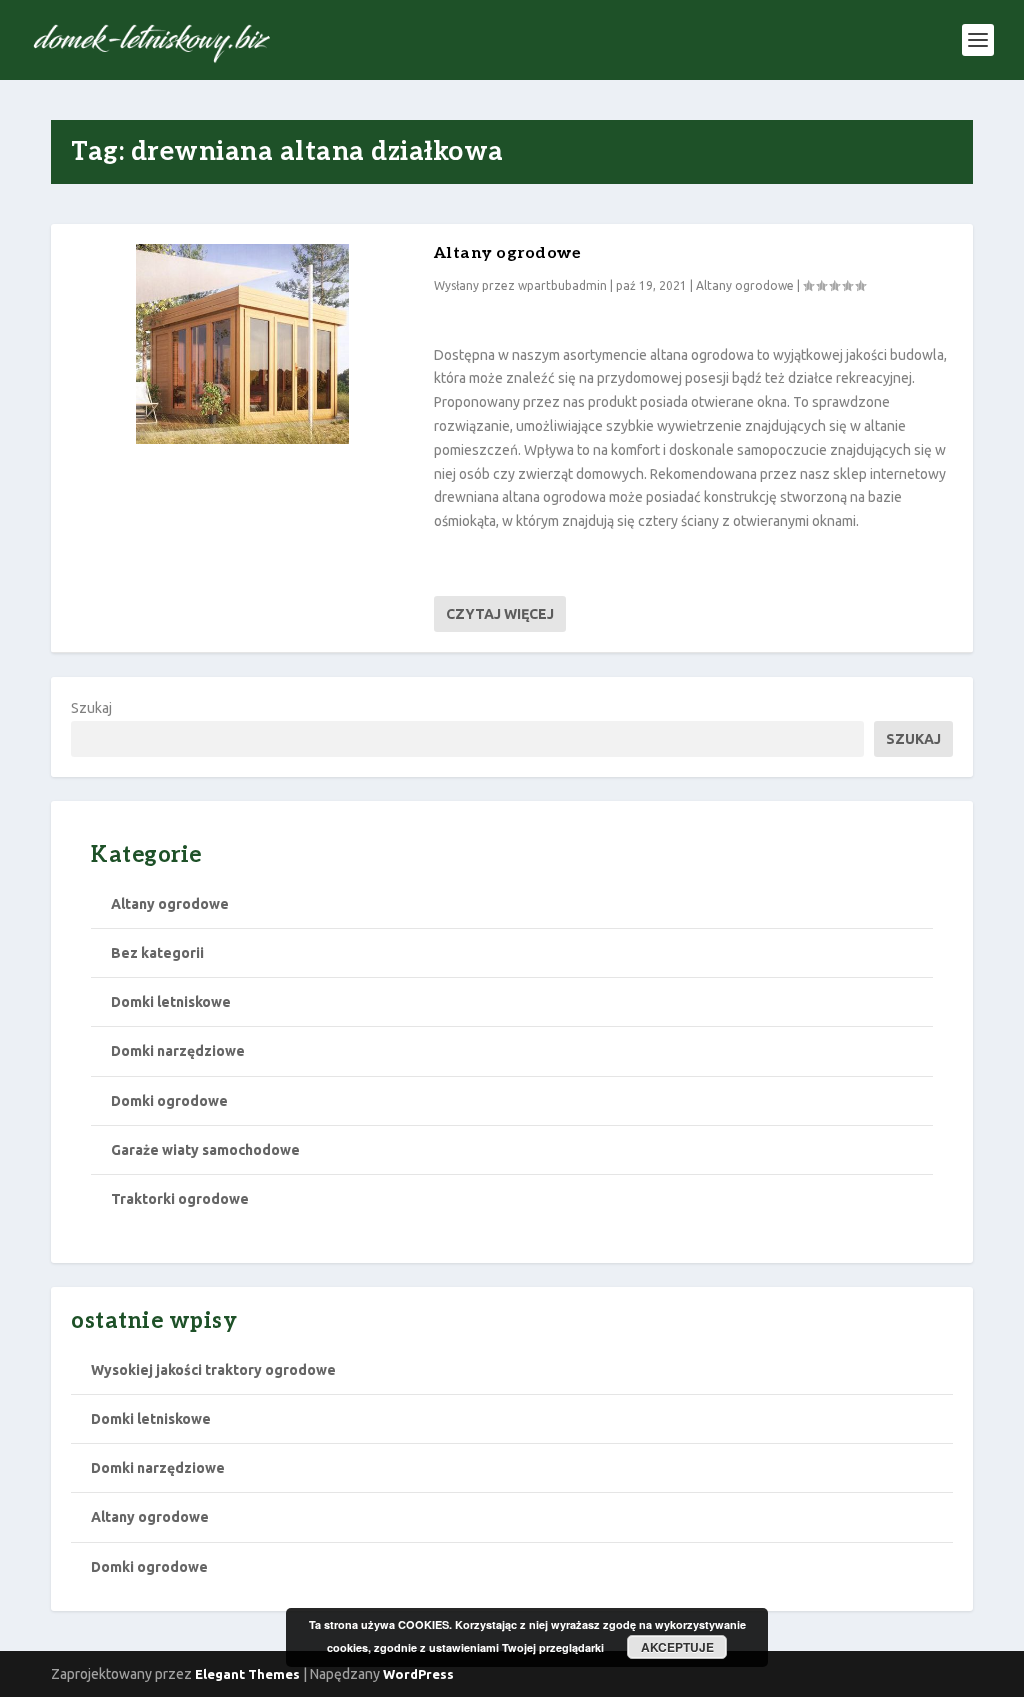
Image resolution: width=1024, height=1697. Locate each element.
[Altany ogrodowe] (242, 344)
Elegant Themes (247, 1674)
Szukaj (91, 708)
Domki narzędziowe (178, 1051)
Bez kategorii (157, 953)
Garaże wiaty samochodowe (205, 1150)
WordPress (418, 1674)
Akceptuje (677, 1647)
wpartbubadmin (562, 285)
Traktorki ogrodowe (180, 1199)
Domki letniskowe (171, 1002)
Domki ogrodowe (169, 1101)
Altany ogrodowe (508, 253)
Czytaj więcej (500, 614)
